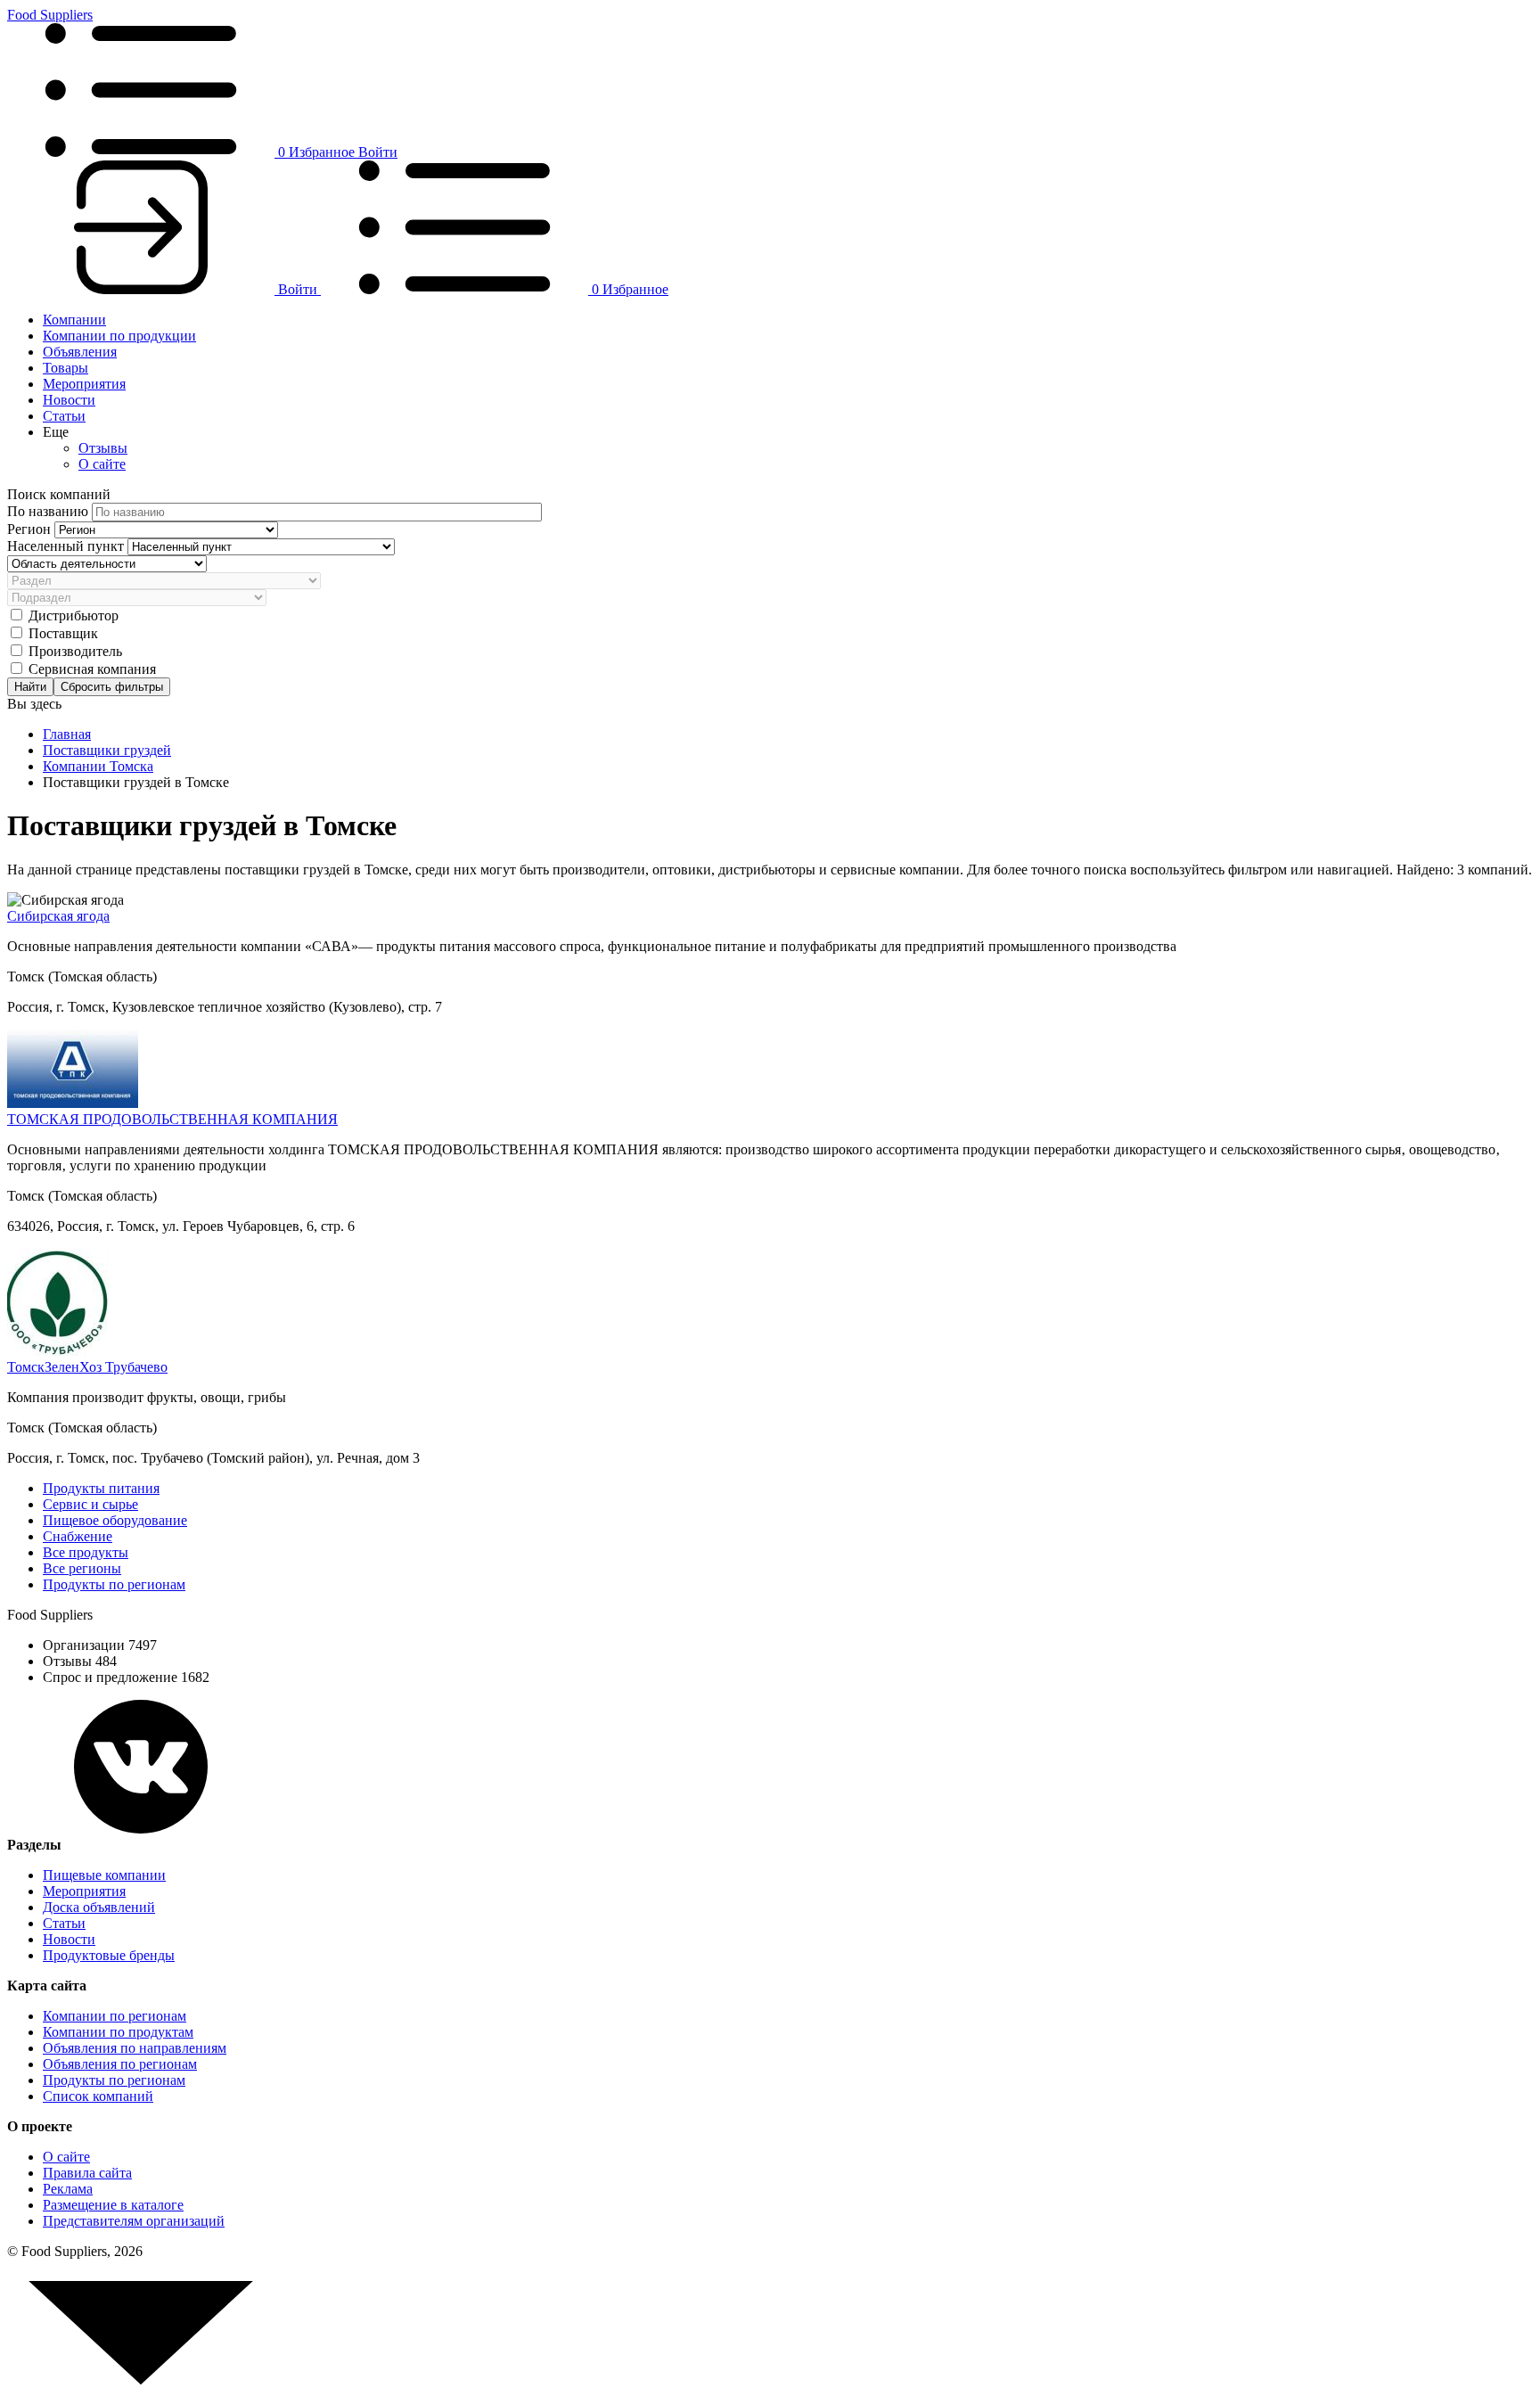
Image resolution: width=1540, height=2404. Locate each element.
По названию (49, 511)
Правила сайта (87, 2173)
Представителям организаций (134, 2221)
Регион (31, 529)
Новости (69, 400)
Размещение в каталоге (113, 2205)
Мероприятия (84, 384)
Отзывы (103, 448)
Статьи (64, 416)
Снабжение (78, 1536)
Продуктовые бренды (109, 1955)
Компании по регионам (115, 2016)
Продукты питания (101, 1488)
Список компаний (98, 2096)
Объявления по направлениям (135, 2048)
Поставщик (63, 633)
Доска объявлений (99, 1907)
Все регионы (82, 1568)
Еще (56, 432)
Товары (66, 368)
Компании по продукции (119, 336)
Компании (74, 320)
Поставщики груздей (107, 750)
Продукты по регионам (114, 1584)
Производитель (75, 651)
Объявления (80, 352)
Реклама (68, 2189)
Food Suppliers (50, 15)
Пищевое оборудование (115, 1520)
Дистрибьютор (74, 615)
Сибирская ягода (58, 916)
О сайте (102, 464)
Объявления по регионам (120, 2064)
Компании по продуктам (118, 2032)
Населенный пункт (67, 546)
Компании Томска (98, 766)
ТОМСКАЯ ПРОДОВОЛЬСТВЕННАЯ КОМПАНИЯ (172, 1119)
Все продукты (86, 1552)
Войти (378, 152)
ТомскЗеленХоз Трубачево (87, 1367)
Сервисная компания (92, 669)
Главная (67, 734)
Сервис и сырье (90, 1504)
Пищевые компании (104, 1875)
